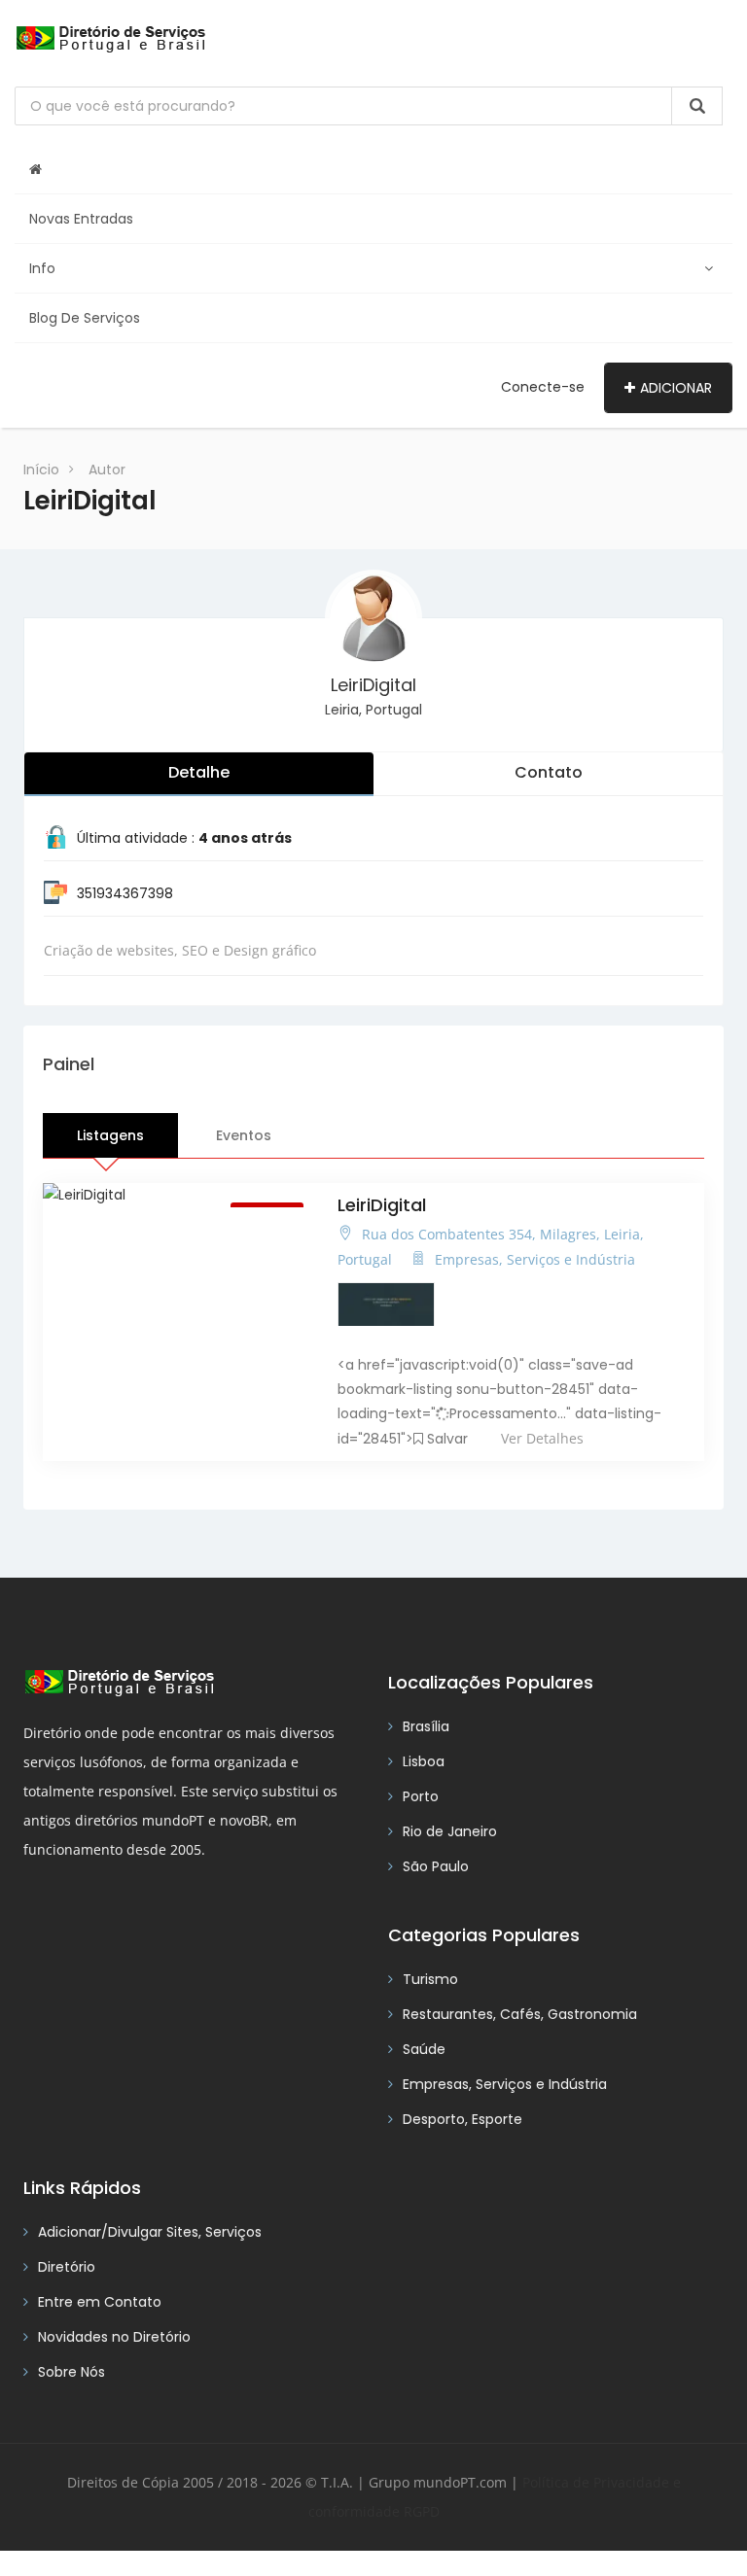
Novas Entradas (81, 219)
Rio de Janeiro (450, 1831)
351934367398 (125, 893)
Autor (107, 470)
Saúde (424, 2049)
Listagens (110, 1135)
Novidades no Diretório (114, 2337)
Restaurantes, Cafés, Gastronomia (520, 2014)
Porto (421, 1796)
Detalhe (199, 772)
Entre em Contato (100, 2302)
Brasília (426, 1726)
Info (42, 268)
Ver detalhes (542, 1438)
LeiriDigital (373, 685)
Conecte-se (543, 387)
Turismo (430, 1979)
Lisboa (424, 1761)
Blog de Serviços (85, 318)
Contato (549, 772)
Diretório (67, 2267)
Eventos (244, 1135)
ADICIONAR (676, 388)
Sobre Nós (71, 2372)
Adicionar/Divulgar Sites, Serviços (150, 2232)
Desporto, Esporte (462, 2119)
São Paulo (436, 1866)
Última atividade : (184, 838)
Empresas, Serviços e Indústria (505, 2084)
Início (41, 470)
